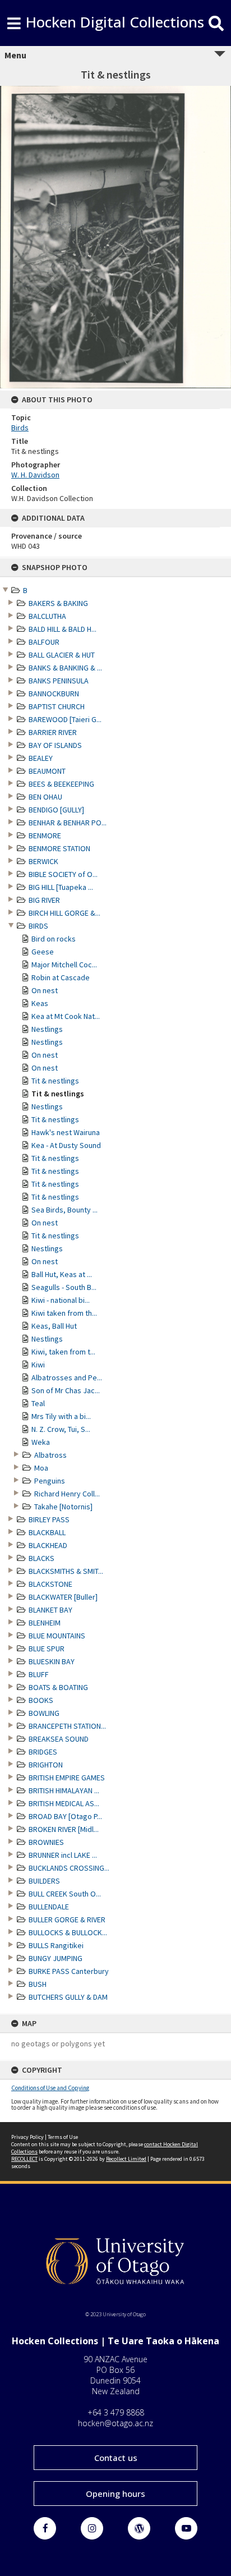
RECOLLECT (24, 2159)
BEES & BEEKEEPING (61, 784)
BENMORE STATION (59, 848)
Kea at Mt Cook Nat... (66, 1016)
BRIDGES (43, 1752)
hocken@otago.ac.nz (115, 2423)
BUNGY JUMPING (56, 1958)
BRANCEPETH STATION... (67, 1726)
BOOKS (41, 1700)
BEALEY (41, 758)
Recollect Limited (126, 2159)
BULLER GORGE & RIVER (67, 1920)
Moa (41, 1468)
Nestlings (47, 1029)
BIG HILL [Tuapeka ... (61, 887)
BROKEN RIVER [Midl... (64, 1829)
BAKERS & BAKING (58, 603)
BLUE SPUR (47, 1649)
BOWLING (44, 1713)
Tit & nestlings (55, 1081)
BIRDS (38, 926)
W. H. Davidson (35, 475)
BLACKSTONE (50, 1584)
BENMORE (45, 835)
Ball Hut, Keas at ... (62, 1274)
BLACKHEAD (48, 1545)
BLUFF (39, 1674)
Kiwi (38, 1365)
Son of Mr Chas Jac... (66, 1390)
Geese (43, 952)
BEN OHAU (45, 797)
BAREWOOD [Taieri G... (65, 719)
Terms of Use (63, 2137)
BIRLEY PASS (49, 1519)
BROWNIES (46, 1842)
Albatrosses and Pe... (67, 1377)
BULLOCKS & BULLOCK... (68, 1932)
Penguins (50, 1481)
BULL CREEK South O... (65, 1894)
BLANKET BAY (50, 1610)
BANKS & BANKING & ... (65, 668)
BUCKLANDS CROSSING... (69, 1868)
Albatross (50, 1455)
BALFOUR (44, 642)
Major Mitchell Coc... (64, 965)
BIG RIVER (44, 900)
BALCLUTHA (47, 616)
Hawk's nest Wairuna (66, 1132)
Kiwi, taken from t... (63, 1352)
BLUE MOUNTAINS (57, 1636)
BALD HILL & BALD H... (63, 629)
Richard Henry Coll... (67, 1494)
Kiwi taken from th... (64, 1313)
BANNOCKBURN (54, 694)
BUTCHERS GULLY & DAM (68, 1997)
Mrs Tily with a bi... (61, 1416)
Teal (38, 1403)
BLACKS (41, 1558)
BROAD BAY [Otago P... (65, 1816)
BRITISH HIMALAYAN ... (64, 1790)
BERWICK (43, 861)
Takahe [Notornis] (63, 1507)
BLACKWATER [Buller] (63, 1597)
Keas (40, 1003)
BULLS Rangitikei (56, 1945)
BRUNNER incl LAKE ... (63, 1855)
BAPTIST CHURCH (57, 706)
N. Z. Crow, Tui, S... (61, 1429)
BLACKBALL (47, 1532)
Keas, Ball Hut (54, 1326)
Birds (20, 428)
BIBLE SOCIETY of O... (63, 874)
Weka (41, 1442)
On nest (45, 990)
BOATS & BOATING (58, 1687)
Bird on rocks (54, 939)
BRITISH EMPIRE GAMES (67, 1778)
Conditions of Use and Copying (50, 2088)
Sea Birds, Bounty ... (64, 1210)
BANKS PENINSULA (59, 681)
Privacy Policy (27, 2137)
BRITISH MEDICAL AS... (64, 1803)
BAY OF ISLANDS (55, 745)
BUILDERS (44, 1881)
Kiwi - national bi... (61, 1300)
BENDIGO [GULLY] (56, 810)
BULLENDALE (49, 1907)
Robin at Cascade (61, 977)
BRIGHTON (46, 1765)
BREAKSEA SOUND (59, 1739)
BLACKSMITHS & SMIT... (66, 1571)
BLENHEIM (45, 1623)
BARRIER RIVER (53, 732)
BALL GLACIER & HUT (62, 655)
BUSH (38, 1984)
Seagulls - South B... (64, 1287)
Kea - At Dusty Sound (66, 1145)
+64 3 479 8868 (116, 2412)
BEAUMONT (47, 771)
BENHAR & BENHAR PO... (68, 823)
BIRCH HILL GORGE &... (64, 913)
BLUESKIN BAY (52, 1661)
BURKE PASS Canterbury (69, 1971)
